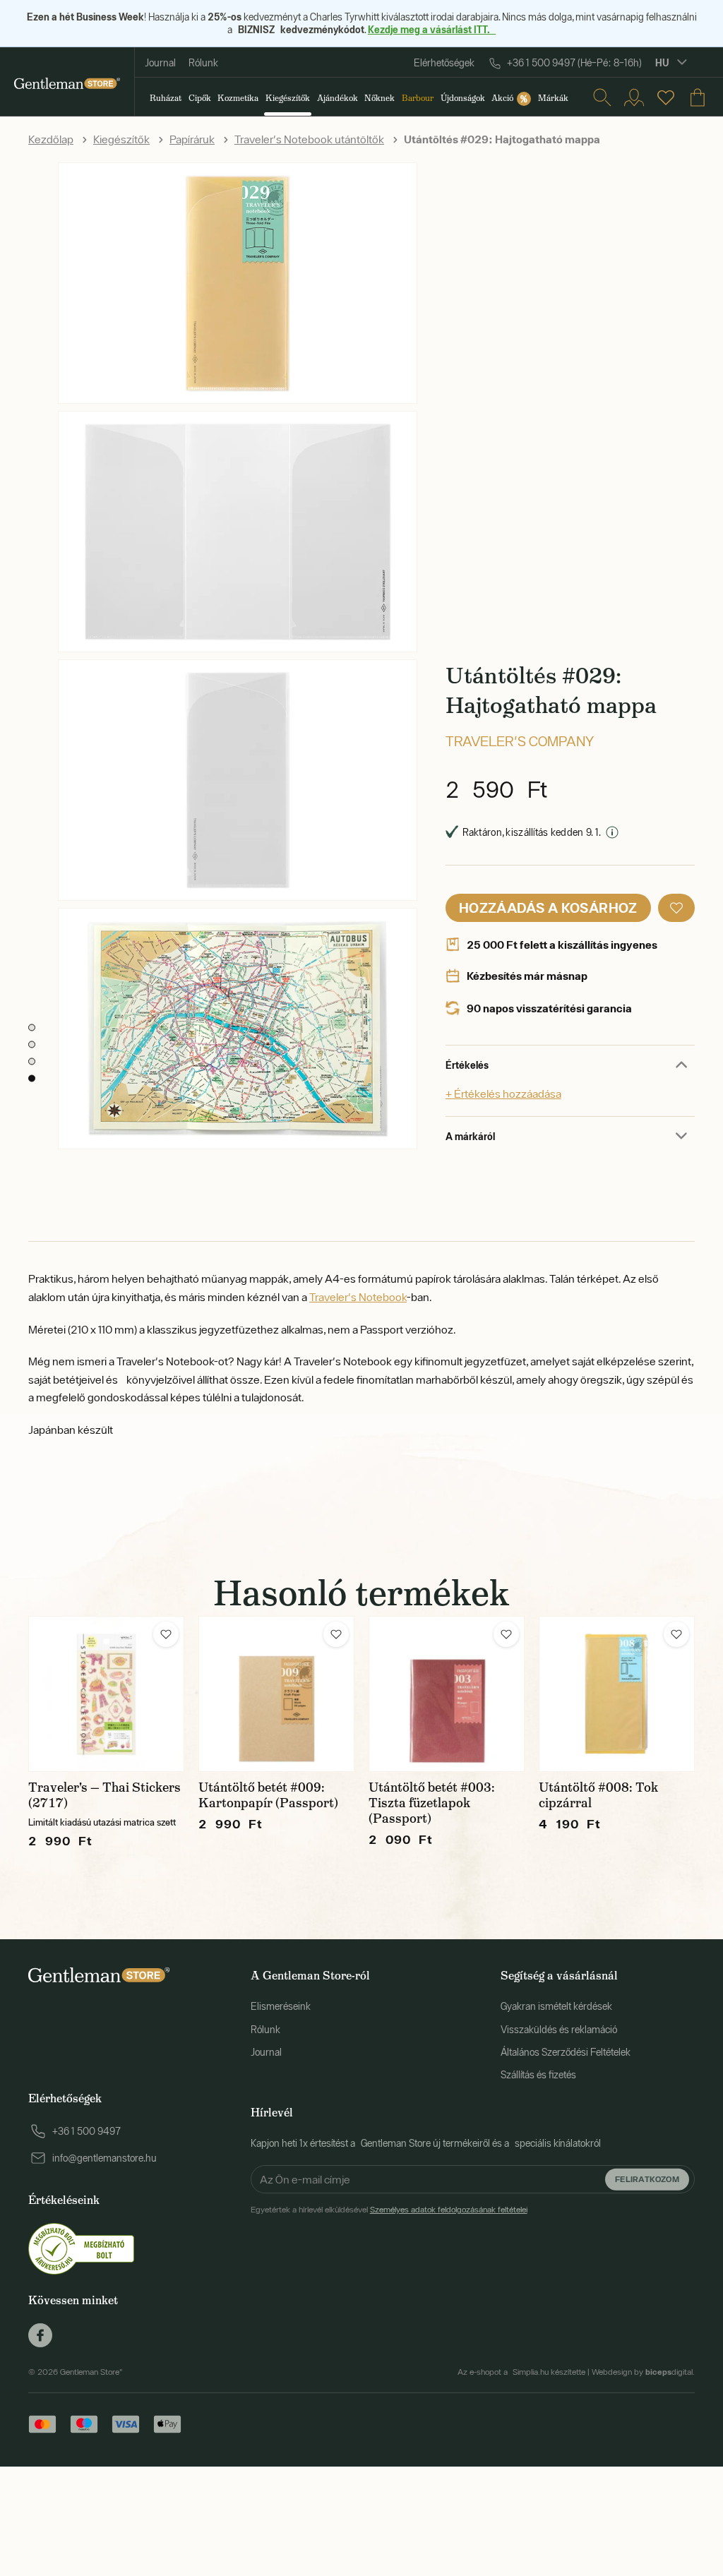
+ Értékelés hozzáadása (503, 1094)
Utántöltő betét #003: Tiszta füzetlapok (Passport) (432, 1803)
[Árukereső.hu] (81, 2248)
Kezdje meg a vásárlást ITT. (432, 29)
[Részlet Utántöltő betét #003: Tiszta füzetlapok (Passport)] (447, 1694)
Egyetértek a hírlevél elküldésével (389, 2210)
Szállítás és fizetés (538, 2075)
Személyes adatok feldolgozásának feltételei (449, 2210)
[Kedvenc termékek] (666, 97)
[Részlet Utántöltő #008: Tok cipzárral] (617, 1694)
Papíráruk (192, 139)
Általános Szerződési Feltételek (566, 2052)
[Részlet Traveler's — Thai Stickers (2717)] (106, 1694)
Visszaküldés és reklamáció (559, 2030)
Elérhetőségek (444, 63)
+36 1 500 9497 (86, 2131)
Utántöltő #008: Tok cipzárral (598, 1795)
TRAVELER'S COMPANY (520, 741)
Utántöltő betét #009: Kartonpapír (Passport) (268, 1795)
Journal (160, 63)
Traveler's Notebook (358, 1297)
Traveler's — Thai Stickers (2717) (104, 1795)
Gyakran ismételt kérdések (556, 2006)
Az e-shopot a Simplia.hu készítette (521, 2372)
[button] (676, 908)
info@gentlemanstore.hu (104, 2158)
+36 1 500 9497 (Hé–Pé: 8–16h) (574, 63)
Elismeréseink (281, 2006)
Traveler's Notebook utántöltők (309, 139)
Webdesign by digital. (643, 2372)
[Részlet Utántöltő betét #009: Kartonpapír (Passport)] (276, 1694)
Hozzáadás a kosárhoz (548, 907)
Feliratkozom (647, 2179)
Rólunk (203, 63)
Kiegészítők (121, 139)
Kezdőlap (51, 139)
